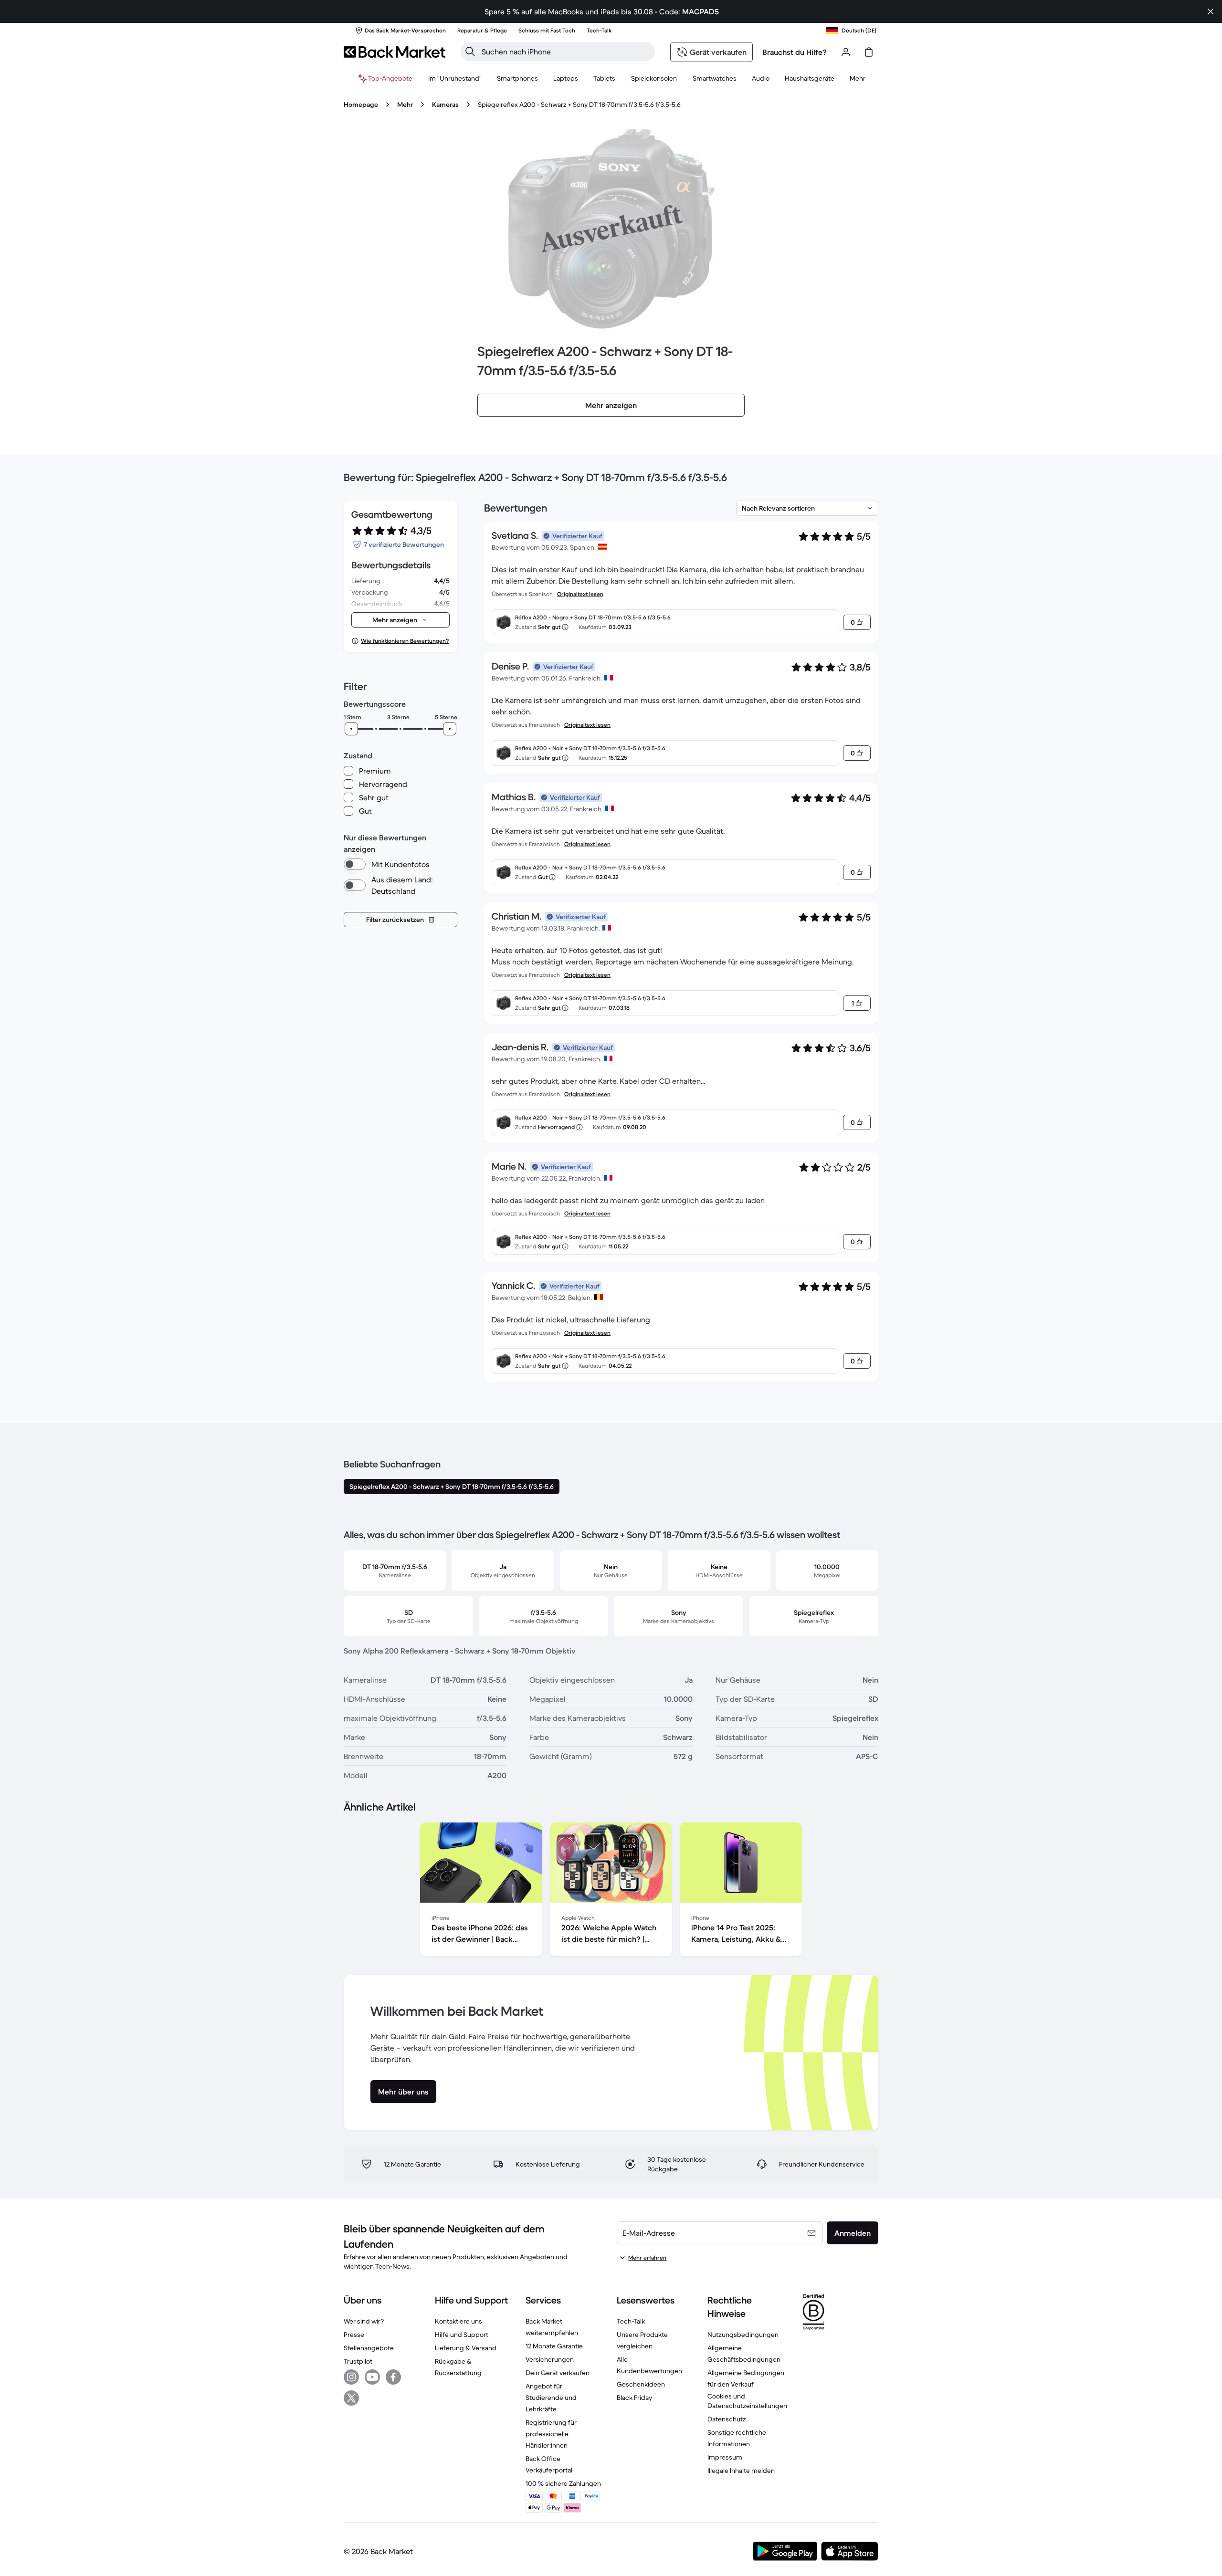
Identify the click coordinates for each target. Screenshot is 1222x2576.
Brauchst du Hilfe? (795, 52)
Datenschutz (727, 2419)
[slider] (351, 729)
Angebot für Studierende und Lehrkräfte (551, 2398)
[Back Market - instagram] (351, 2377)
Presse (354, 2335)
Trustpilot (358, 2361)
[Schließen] (1211, 11)
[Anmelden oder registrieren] (846, 52)
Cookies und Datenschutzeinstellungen (747, 2401)
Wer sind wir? (364, 2321)
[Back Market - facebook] (393, 2377)
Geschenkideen (641, 2384)
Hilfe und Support (462, 2335)
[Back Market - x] (351, 2398)
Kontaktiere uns (458, 2321)
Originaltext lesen (580, 594)
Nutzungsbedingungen (743, 2335)
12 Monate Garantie (554, 2346)
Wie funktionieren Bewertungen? (405, 641)
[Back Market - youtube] (372, 2377)
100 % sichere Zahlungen (563, 2483)
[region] (611, 1891)
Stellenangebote (369, 2348)
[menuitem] (517, 78)
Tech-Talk (631, 2321)
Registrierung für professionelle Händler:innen (551, 2434)
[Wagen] (869, 52)
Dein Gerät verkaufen (558, 2373)
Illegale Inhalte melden (741, 2471)
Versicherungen (550, 2359)
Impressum (725, 2457)
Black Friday (634, 2398)
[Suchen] (470, 52)
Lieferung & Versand (466, 2348)
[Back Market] (395, 52)
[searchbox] (565, 52)
